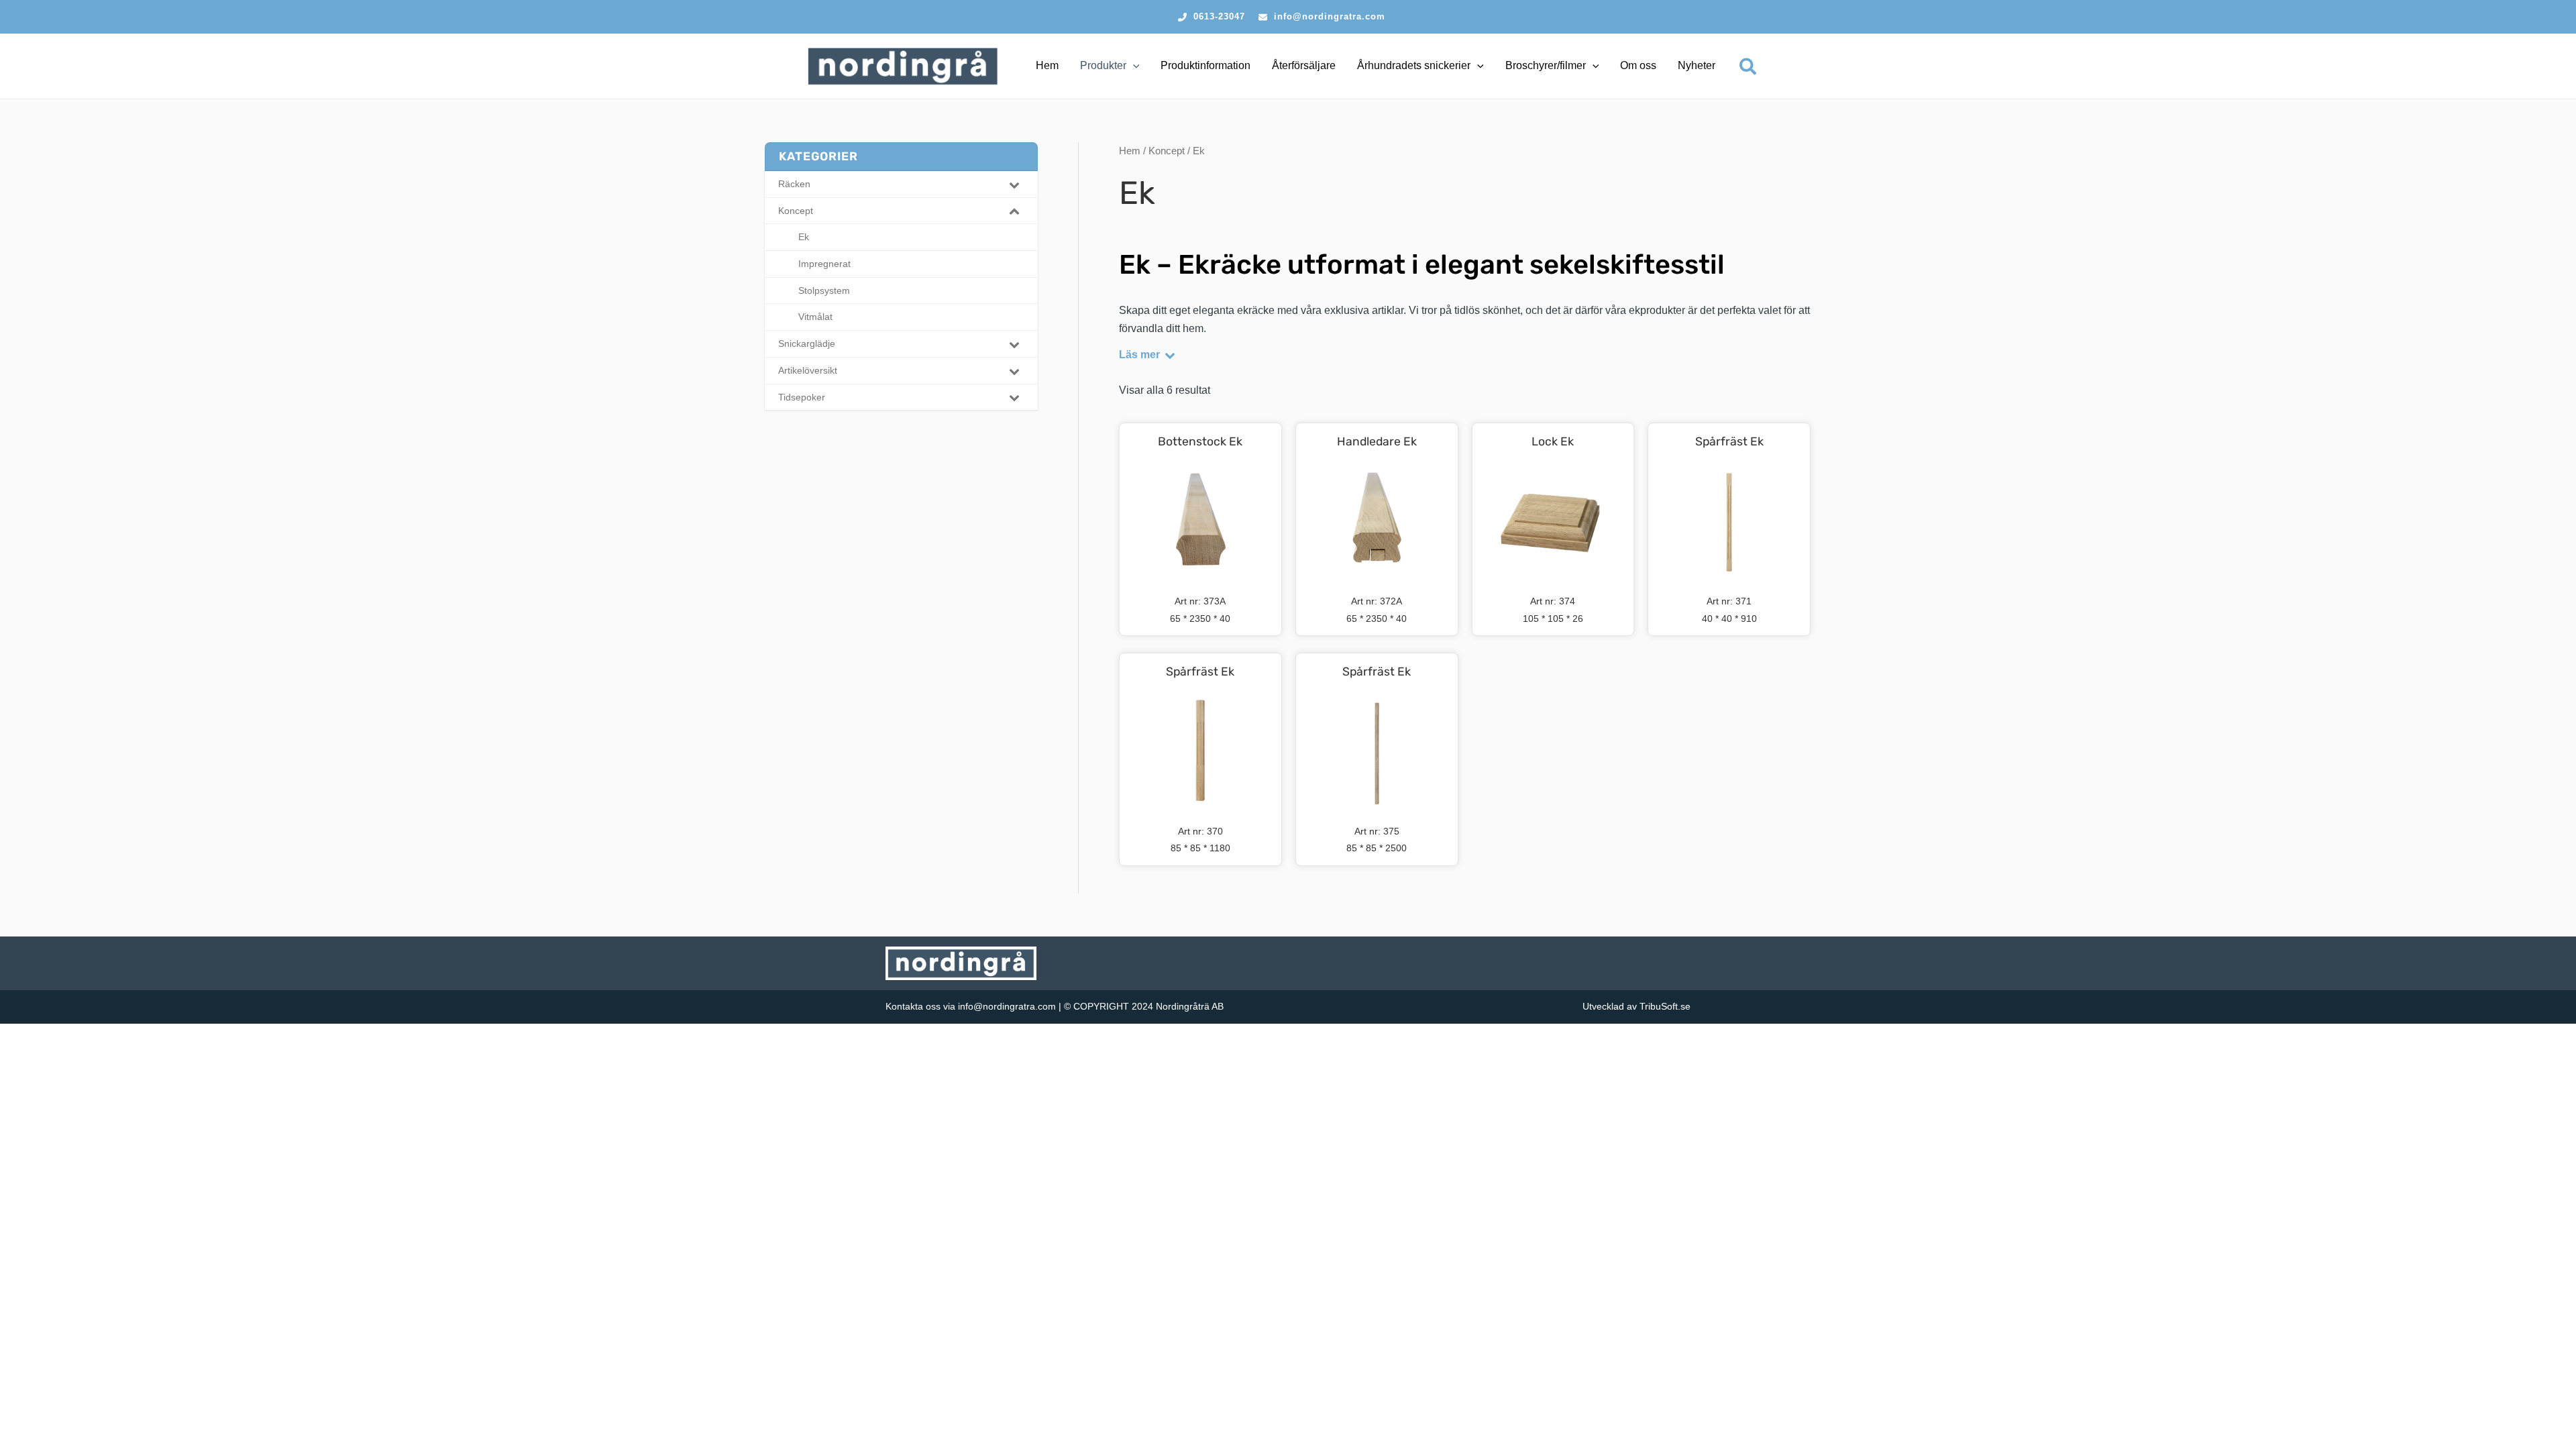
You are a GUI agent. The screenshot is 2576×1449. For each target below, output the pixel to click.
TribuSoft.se (1665, 1006)
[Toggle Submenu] (1014, 184)
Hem (1130, 151)
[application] (1133, 66)
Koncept (1167, 151)
